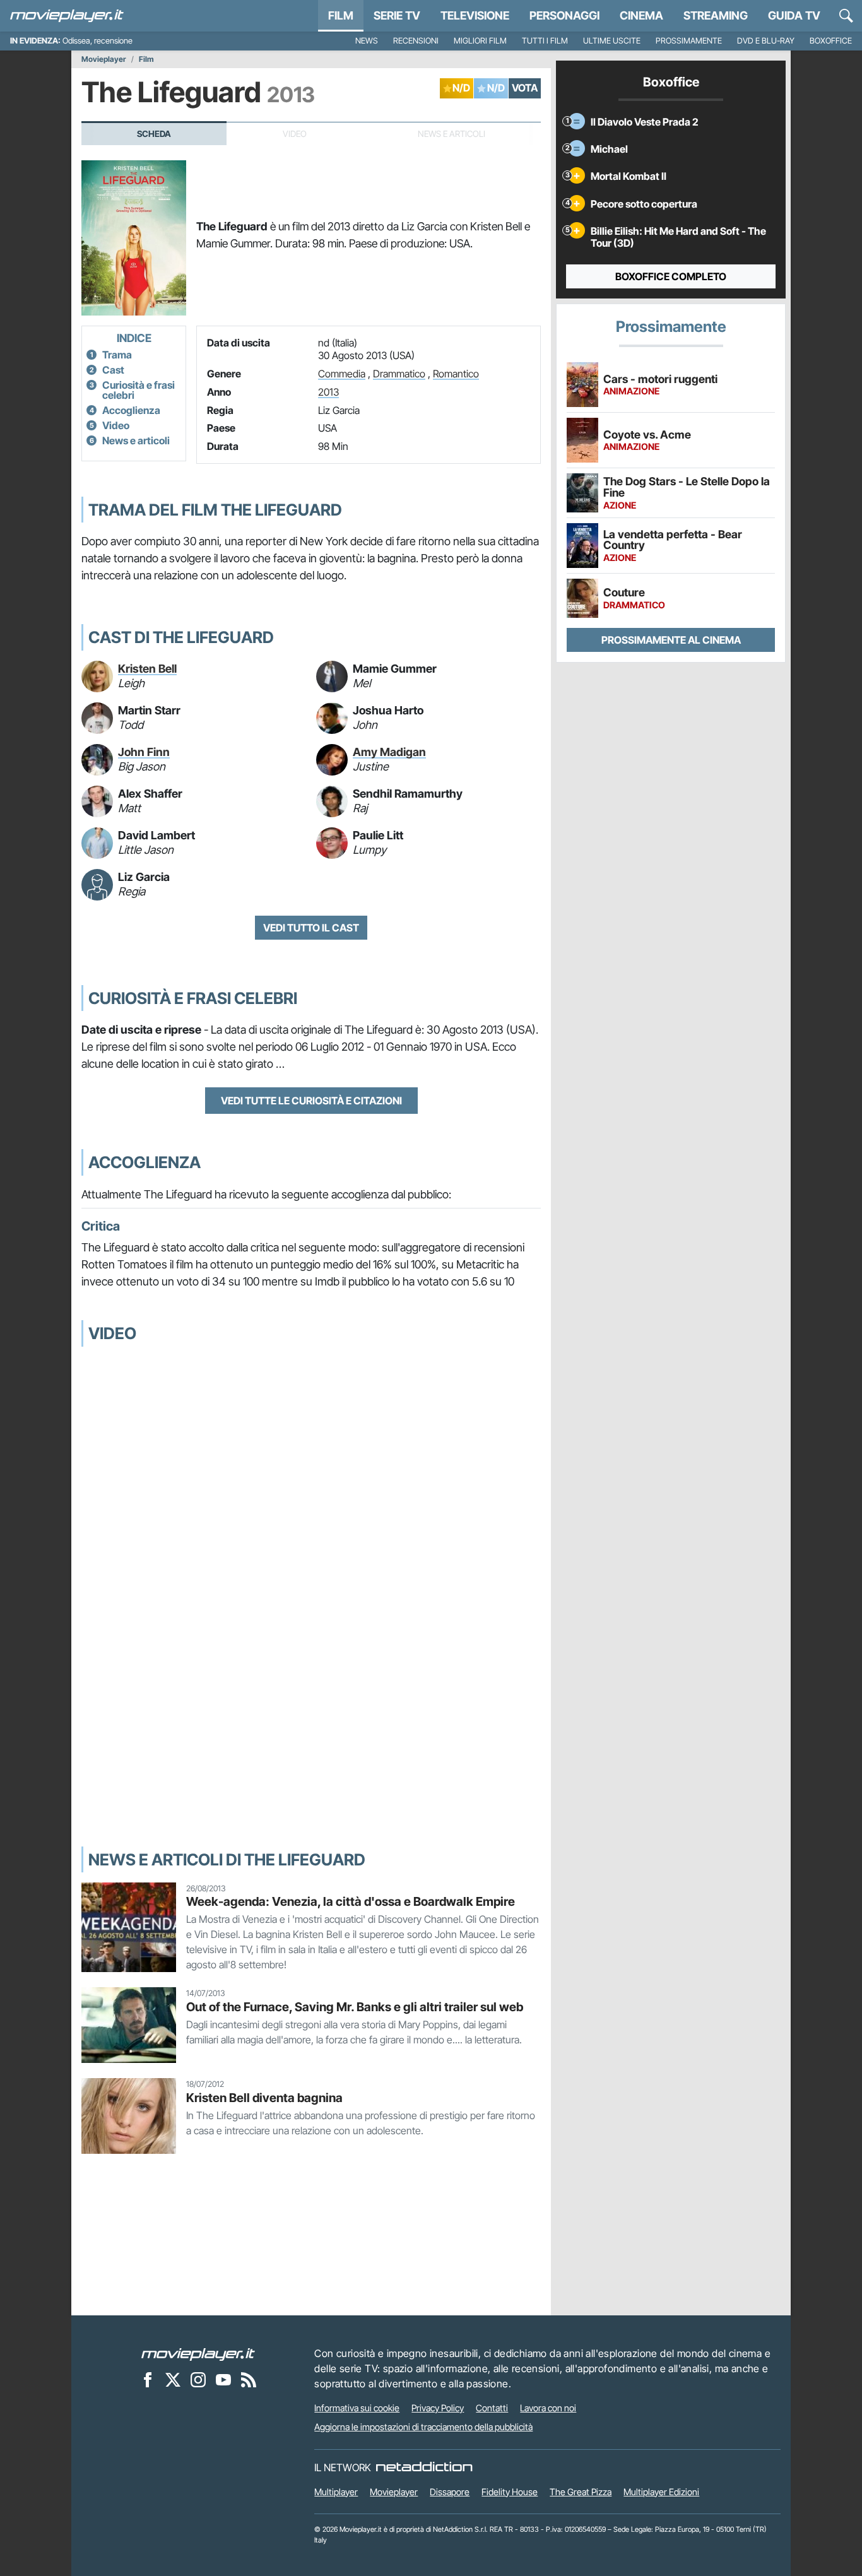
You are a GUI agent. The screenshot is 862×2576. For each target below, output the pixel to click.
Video (116, 425)
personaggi (564, 15)
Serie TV (397, 15)
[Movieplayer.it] (67, 16)
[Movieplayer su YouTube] (223, 2379)
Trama (117, 355)
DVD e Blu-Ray (766, 41)
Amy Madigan (389, 752)
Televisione (475, 15)
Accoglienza (131, 410)
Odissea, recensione (97, 41)
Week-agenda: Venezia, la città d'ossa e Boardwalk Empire (351, 1901)
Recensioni (416, 41)
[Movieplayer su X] (173, 2379)
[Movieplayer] (198, 2353)
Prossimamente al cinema (671, 640)
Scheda (154, 134)
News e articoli (136, 440)
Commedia (342, 374)
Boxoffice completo (671, 276)
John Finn (144, 752)
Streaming (716, 15)
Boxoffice (831, 41)
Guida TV (794, 15)
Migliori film (480, 41)
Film (341, 15)
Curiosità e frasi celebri (139, 390)
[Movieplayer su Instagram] (198, 2379)
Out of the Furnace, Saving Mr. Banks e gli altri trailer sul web (355, 2007)
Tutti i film (545, 41)
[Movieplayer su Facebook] (148, 2379)
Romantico (456, 374)
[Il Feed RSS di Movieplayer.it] (249, 2379)
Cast (113, 370)
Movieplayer (104, 59)
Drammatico (399, 374)
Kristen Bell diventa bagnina (264, 2098)
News (367, 41)
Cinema (641, 15)
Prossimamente (689, 41)
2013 (328, 392)
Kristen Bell (147, 669)
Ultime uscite (612, 41)
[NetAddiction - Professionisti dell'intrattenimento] (424, 2467)
